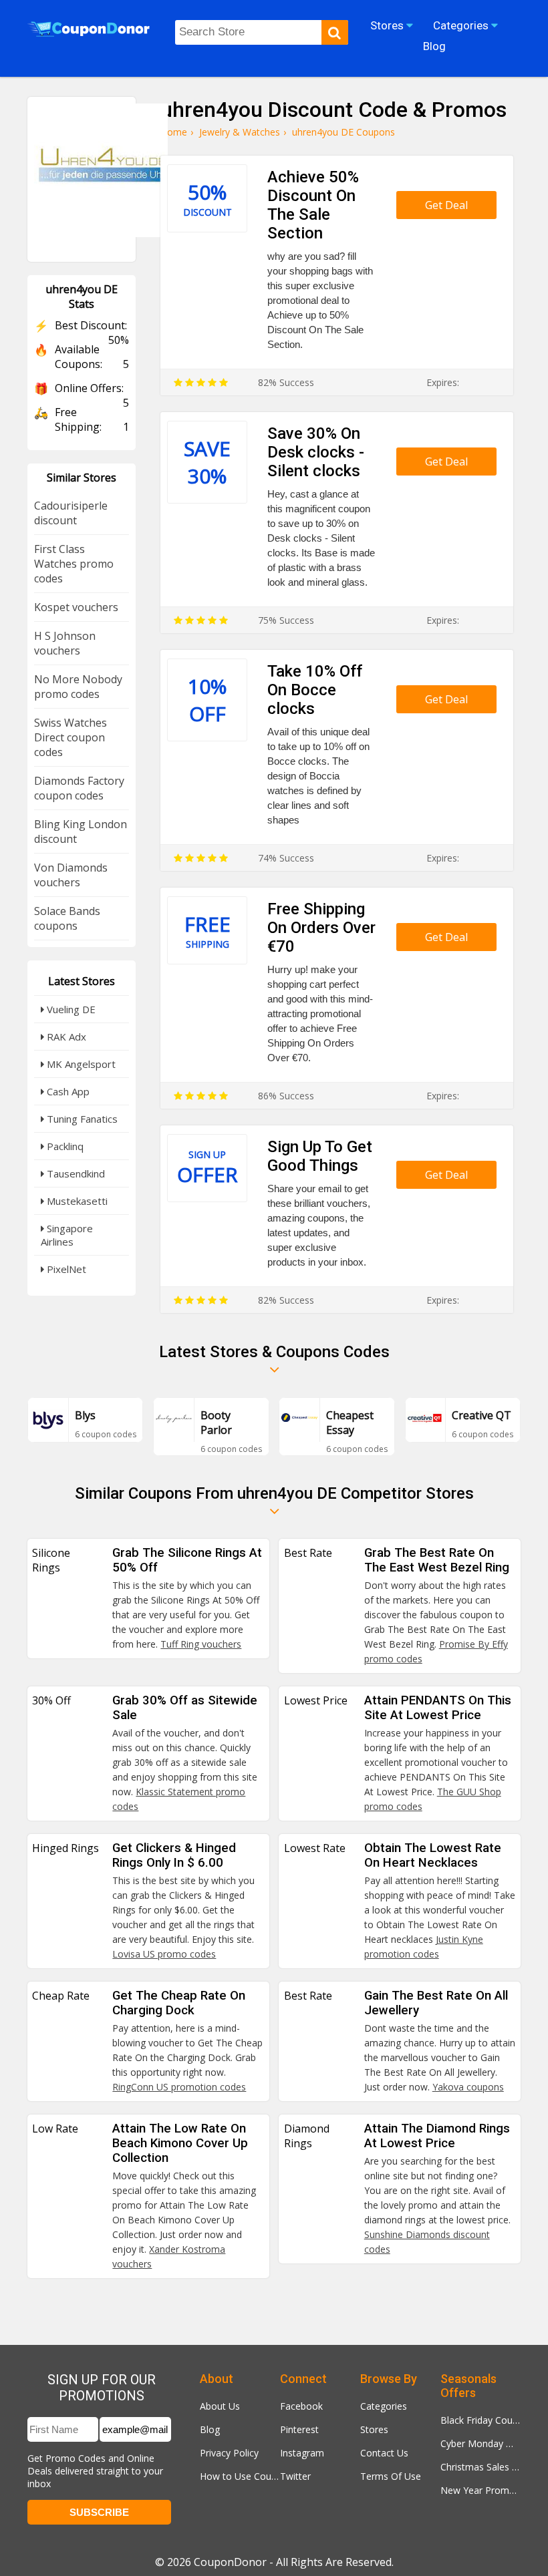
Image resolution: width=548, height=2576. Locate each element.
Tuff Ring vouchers (201, 1644)
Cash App (67, 1091)
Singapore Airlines (67, 1235)
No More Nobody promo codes (78, 687)
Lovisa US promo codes (164, 1954)
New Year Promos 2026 (481, 2490)
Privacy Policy (229, 2453)
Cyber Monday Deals (481, 2443)
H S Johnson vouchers (65, 643)
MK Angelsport (80, 1064)
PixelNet (65, 1269)
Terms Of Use (391, 2476)
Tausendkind (75, 1173)
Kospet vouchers (76, 607)
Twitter (295, 2476)
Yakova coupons (468, 2087)
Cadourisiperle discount (71, 513)
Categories (384, 2406)
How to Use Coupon (240, 2476)
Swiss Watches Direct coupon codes (71, 737)
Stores (374, 2429)
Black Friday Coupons (481, 2420)
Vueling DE (70, 1009)
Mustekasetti (76, 1201)
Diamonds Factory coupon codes (79, 788)
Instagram (302, 2453)
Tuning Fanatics (81, 1119)
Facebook (301, 2406)
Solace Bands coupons (67, 918)
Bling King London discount (81, 832)
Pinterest (299, 2429)
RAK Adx (65, 1037)
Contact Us (384, 2453)
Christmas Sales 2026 (481, 2467)
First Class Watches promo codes (74, 564)
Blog (210, 2429)
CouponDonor (230, 2562)
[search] (335, 32)
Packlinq (64, 1146)
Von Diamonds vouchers (71, 875)
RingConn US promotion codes (179, 2087)
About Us (220, 2406)
